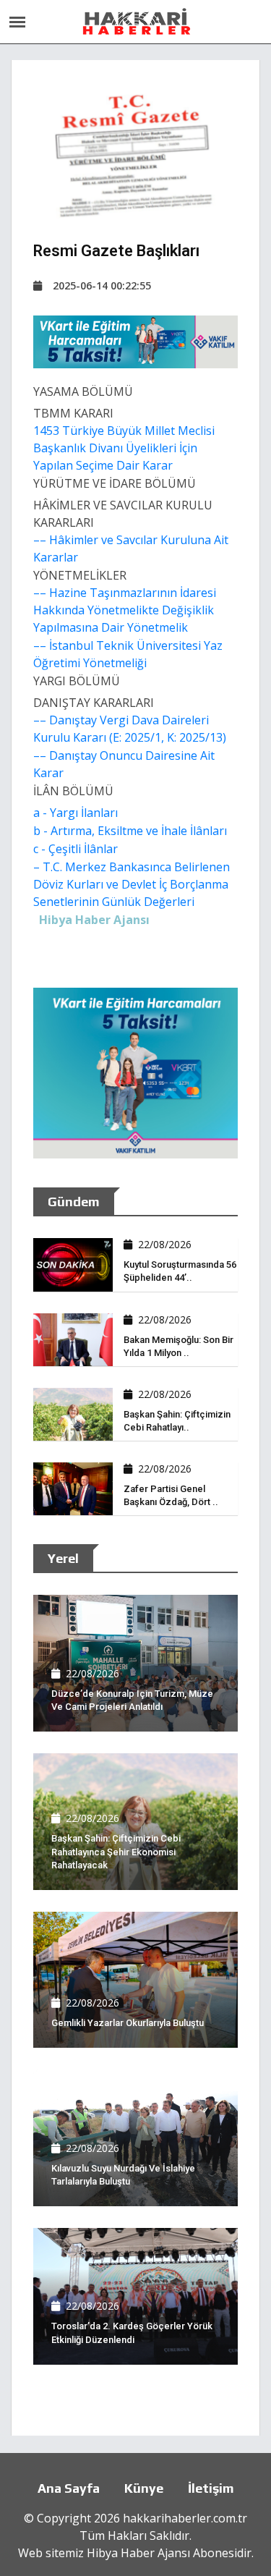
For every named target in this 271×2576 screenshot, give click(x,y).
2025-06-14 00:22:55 (102, 285)
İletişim (211, 2488)
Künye (144, 2488)
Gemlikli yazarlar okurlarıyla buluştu (128, 2023)
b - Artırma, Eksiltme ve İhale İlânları (130, 831)
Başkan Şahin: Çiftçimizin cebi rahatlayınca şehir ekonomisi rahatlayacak (116, 1851)
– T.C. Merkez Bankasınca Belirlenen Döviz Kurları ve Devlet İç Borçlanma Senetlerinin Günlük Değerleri (132, 884)
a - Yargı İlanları (76, 813)
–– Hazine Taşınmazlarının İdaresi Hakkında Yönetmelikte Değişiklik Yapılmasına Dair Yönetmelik (125, 610)
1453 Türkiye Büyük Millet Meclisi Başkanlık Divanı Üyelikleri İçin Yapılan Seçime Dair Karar (124, 448)
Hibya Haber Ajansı (138, 2553)
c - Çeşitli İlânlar (76, 849)
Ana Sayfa (69, 2488)
